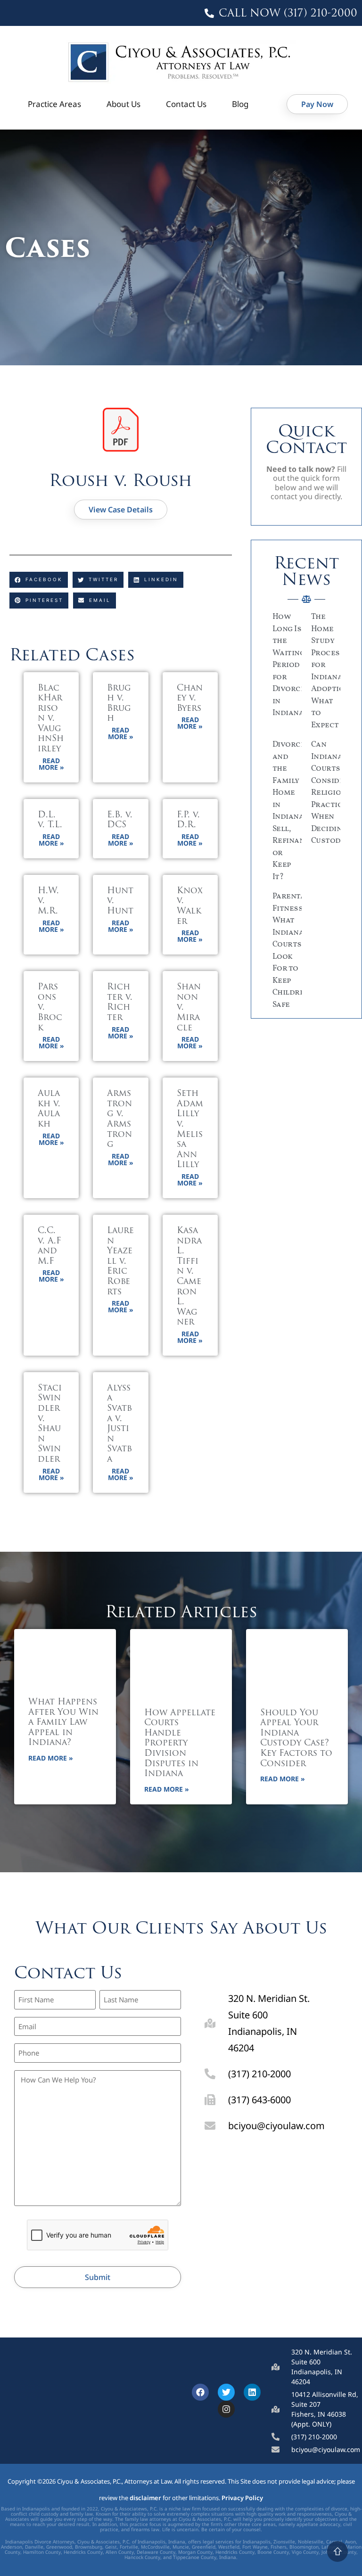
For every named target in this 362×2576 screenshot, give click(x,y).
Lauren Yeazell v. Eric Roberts (120, 1262)
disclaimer (145, 2498)
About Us (123, 104)
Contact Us (186, 104)
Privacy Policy (242, 2498)
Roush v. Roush (121, 480)
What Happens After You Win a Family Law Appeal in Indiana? (63, 1723)
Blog (240, 104)
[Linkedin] (252, 2392)
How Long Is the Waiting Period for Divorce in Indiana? (290, 665)
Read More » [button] (51, 764)
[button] (39, 580)
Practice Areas (54, 104)
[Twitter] (226, 2392)
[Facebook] (200, 2392)
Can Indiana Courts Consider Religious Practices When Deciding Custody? (331, 793)
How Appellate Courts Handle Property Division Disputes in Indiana (180, 1744)
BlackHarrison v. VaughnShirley (51, 719)
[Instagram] (226, 2409)
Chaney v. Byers (190, 699)
